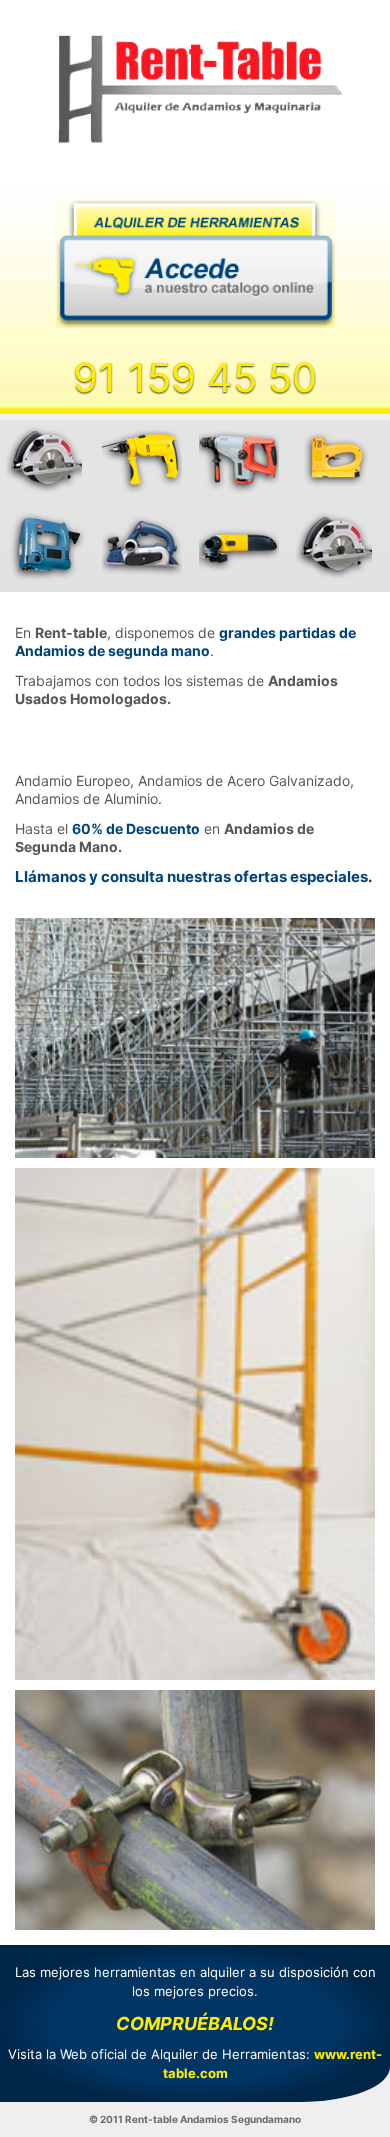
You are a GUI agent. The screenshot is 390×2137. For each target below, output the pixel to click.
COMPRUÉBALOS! (195, 2023)
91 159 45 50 (195, 377)
